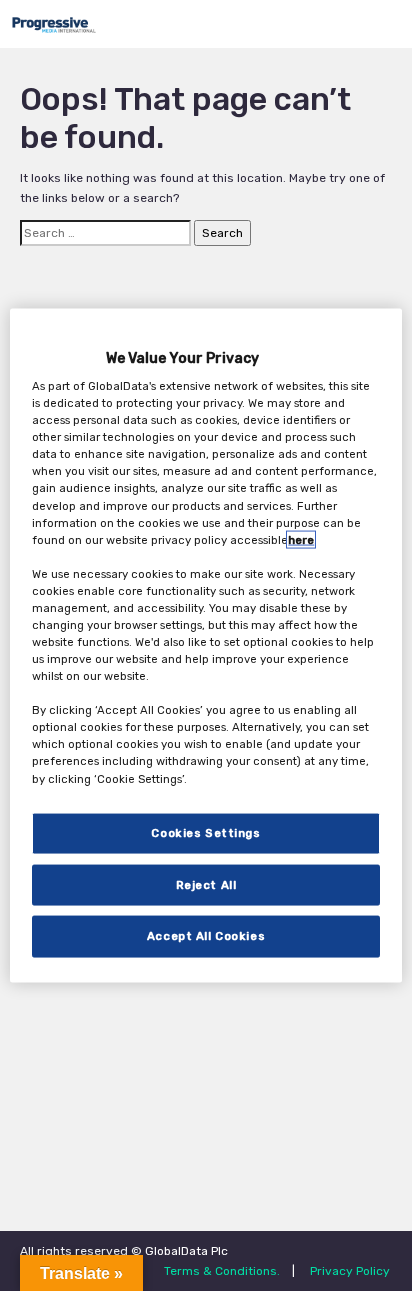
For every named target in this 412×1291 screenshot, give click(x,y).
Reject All (206, 884)
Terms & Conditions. (222, 1271)
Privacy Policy (350, 1271)
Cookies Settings (205, 832)
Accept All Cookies (206, 936)
